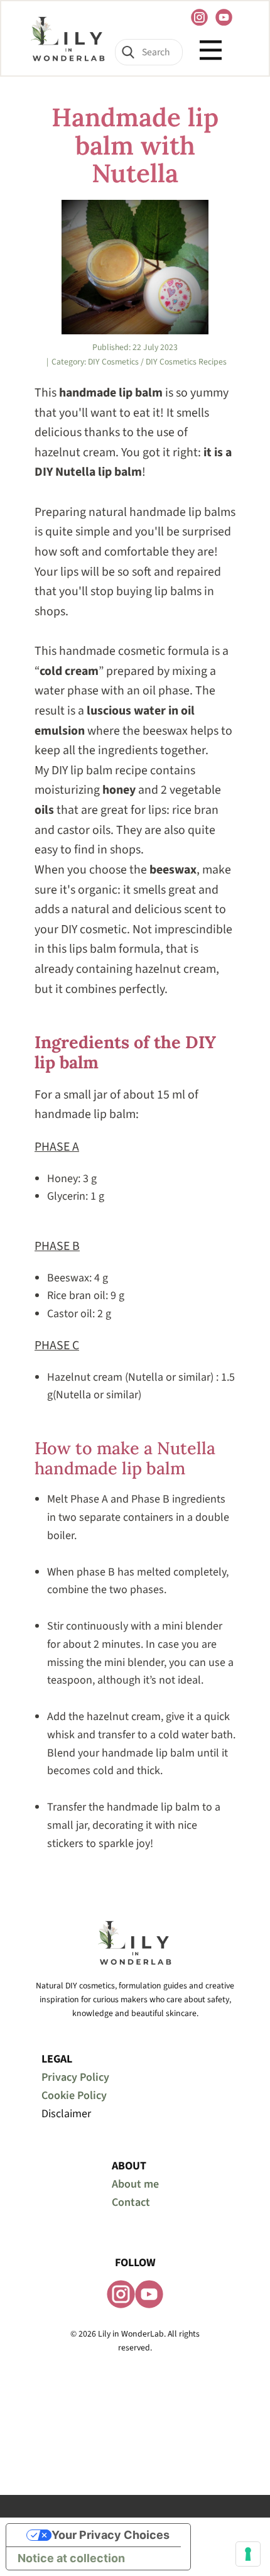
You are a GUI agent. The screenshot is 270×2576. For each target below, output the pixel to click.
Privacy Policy (75, 2077)
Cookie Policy (74, 2096)
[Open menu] (211, 50)
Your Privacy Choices (111, 2535)
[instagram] (199, 17)
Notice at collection (71, 2558)
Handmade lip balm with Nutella (135, 145)
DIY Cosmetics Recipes (186, 362)
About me (135, 2184)
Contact (131, 2202)
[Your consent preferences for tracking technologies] (248, 2554)
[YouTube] (224, 17)
